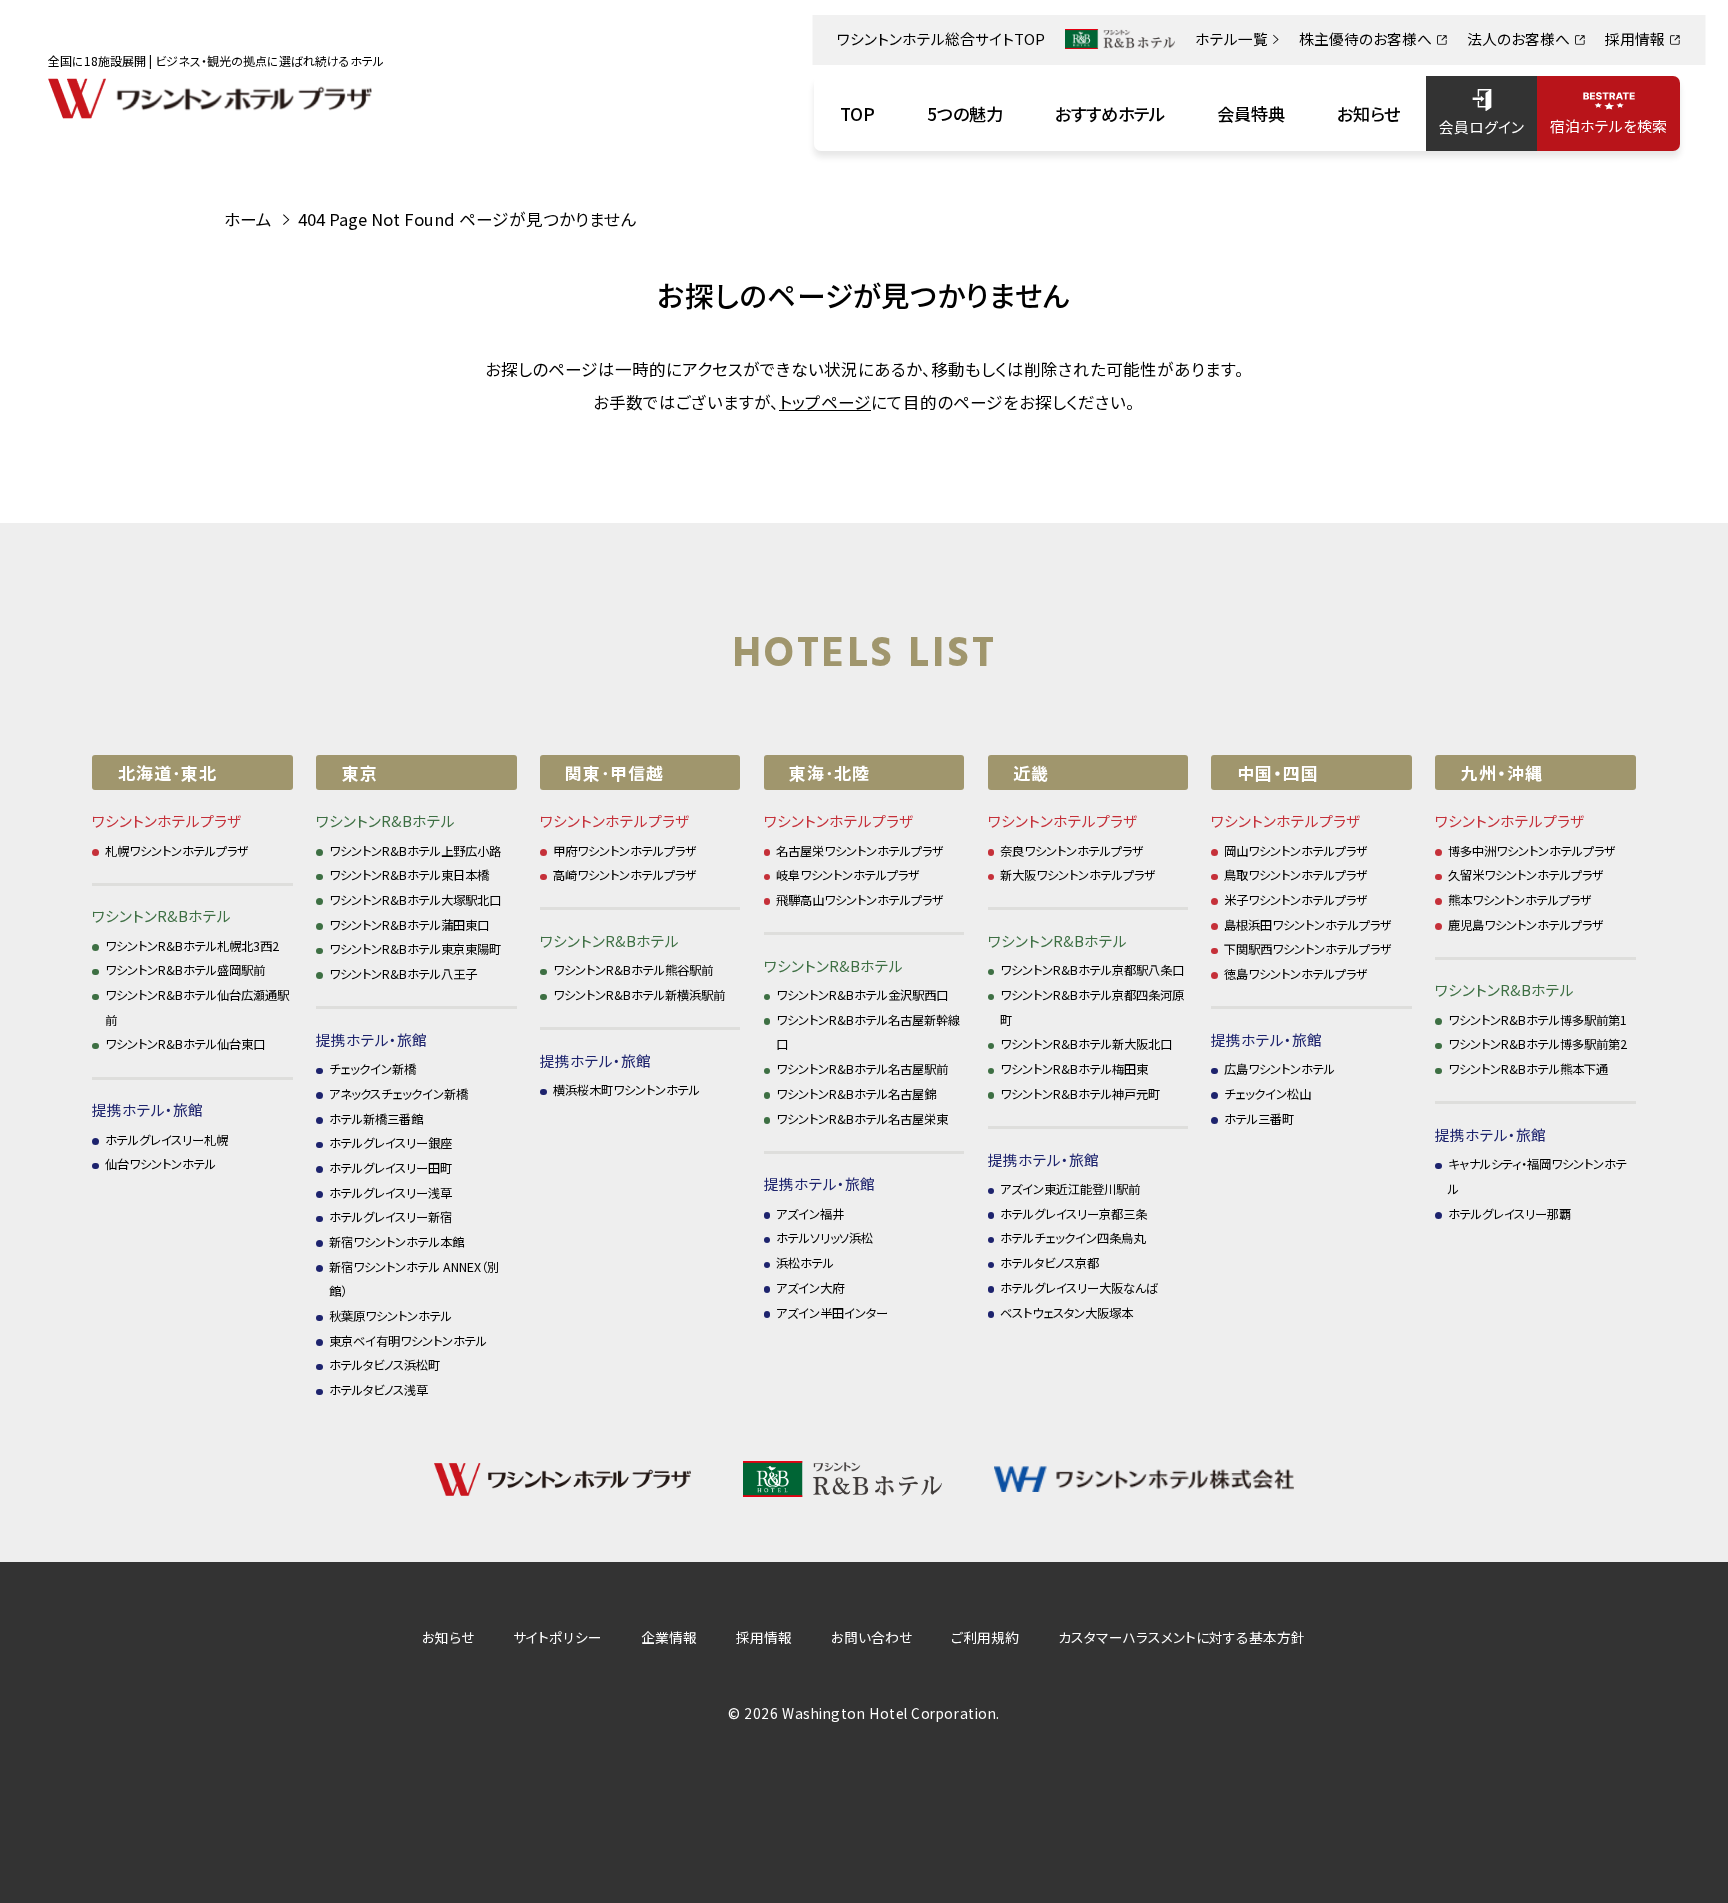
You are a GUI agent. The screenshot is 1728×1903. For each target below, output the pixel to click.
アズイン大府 (810, 1288)
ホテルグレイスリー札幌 (166, 1140)
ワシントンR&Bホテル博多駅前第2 (1537, 1044)
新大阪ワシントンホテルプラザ (1078, 875)
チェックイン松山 (1267, 1094)
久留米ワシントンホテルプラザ (1526, 875)
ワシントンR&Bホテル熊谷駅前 (633, 970)
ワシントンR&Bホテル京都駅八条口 (1092, 970)
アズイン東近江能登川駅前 (1070, 1189)
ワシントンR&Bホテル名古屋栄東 (862, 1119)
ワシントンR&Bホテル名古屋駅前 (862, 1069)
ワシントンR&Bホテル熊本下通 (1528, 1069)
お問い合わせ (871, 1637)
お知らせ (448, 1637)
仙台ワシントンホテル (160, 1164)
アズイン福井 (810, 1214)
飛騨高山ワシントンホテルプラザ (860, 900)
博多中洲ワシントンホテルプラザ (1532, 851)
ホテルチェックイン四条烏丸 (1072, 1238)
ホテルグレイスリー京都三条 (1073, 1214)
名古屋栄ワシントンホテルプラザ (860, 851)
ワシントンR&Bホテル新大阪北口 (1086, 1044)
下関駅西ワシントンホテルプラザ (1308, 949)
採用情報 (764, 1637)
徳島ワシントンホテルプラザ (1296, 974)
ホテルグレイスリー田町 (390, 1168)
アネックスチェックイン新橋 (398, 1094)
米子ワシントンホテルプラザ (1296, 900)
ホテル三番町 (1259, 1119)
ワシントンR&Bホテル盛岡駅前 (185, 970)
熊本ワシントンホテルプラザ (1520, 900)
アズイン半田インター (832, 1313)
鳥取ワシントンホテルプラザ (1296, 875)
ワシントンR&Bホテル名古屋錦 (856, 1094)
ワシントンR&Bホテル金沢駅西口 (862, 995)
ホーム (248, 219)
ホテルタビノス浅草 (378, 1390)
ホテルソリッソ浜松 (824, 1238)
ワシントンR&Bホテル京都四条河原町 (1092, 1007)
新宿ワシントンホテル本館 (396, 1242)
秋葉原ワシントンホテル (390, 1316)
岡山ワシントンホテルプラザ (1296, 851)
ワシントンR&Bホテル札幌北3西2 (192, 946)
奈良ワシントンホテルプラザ (1072, 851)
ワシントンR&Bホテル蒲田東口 (409, 925)
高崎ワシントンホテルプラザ (625, 875)
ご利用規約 (985, 1637)
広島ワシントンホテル (1279, 1069)
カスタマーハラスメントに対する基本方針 (1181, 1637)
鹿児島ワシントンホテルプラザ (1526, 925)
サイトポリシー (557, 1637)
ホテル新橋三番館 (376, 1119)
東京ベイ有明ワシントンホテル (408, 1341)
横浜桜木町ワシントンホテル (626, 1090)
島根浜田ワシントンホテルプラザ (1308, 925)
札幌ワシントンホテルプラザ (177, 851)
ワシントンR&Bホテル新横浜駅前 (639, 995)
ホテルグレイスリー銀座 (390, 1143)
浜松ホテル (805, 1263)
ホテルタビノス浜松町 (384, 1365)
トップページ (825, 402)
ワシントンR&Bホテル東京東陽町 (415, 949)
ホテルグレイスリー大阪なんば (1079, 1288)
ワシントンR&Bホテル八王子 (403, 974)
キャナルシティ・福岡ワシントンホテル (1537, 1176)
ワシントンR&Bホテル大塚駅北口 (415, 900)
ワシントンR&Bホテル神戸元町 (1080, 1094)
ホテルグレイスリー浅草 (390, 1193)
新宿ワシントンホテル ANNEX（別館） (414, 1279)
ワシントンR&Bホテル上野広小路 (415, 851)
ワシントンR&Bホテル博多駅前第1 (1537, 1020)
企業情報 (669, 1637)
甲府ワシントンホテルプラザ (625, 851)
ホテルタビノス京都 (1049, 1263)
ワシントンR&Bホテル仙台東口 (185, 1044)
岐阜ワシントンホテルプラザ (848, 875)
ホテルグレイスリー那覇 (1509, 1214)
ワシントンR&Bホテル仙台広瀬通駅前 (197, 1007)
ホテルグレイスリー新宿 (390, 1217)
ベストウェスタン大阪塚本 (1066, 1313)
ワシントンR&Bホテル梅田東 (1074, 1069)
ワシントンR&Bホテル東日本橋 (409, 875)
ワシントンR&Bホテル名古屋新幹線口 (868, 1032)
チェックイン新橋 (372, 1069)
